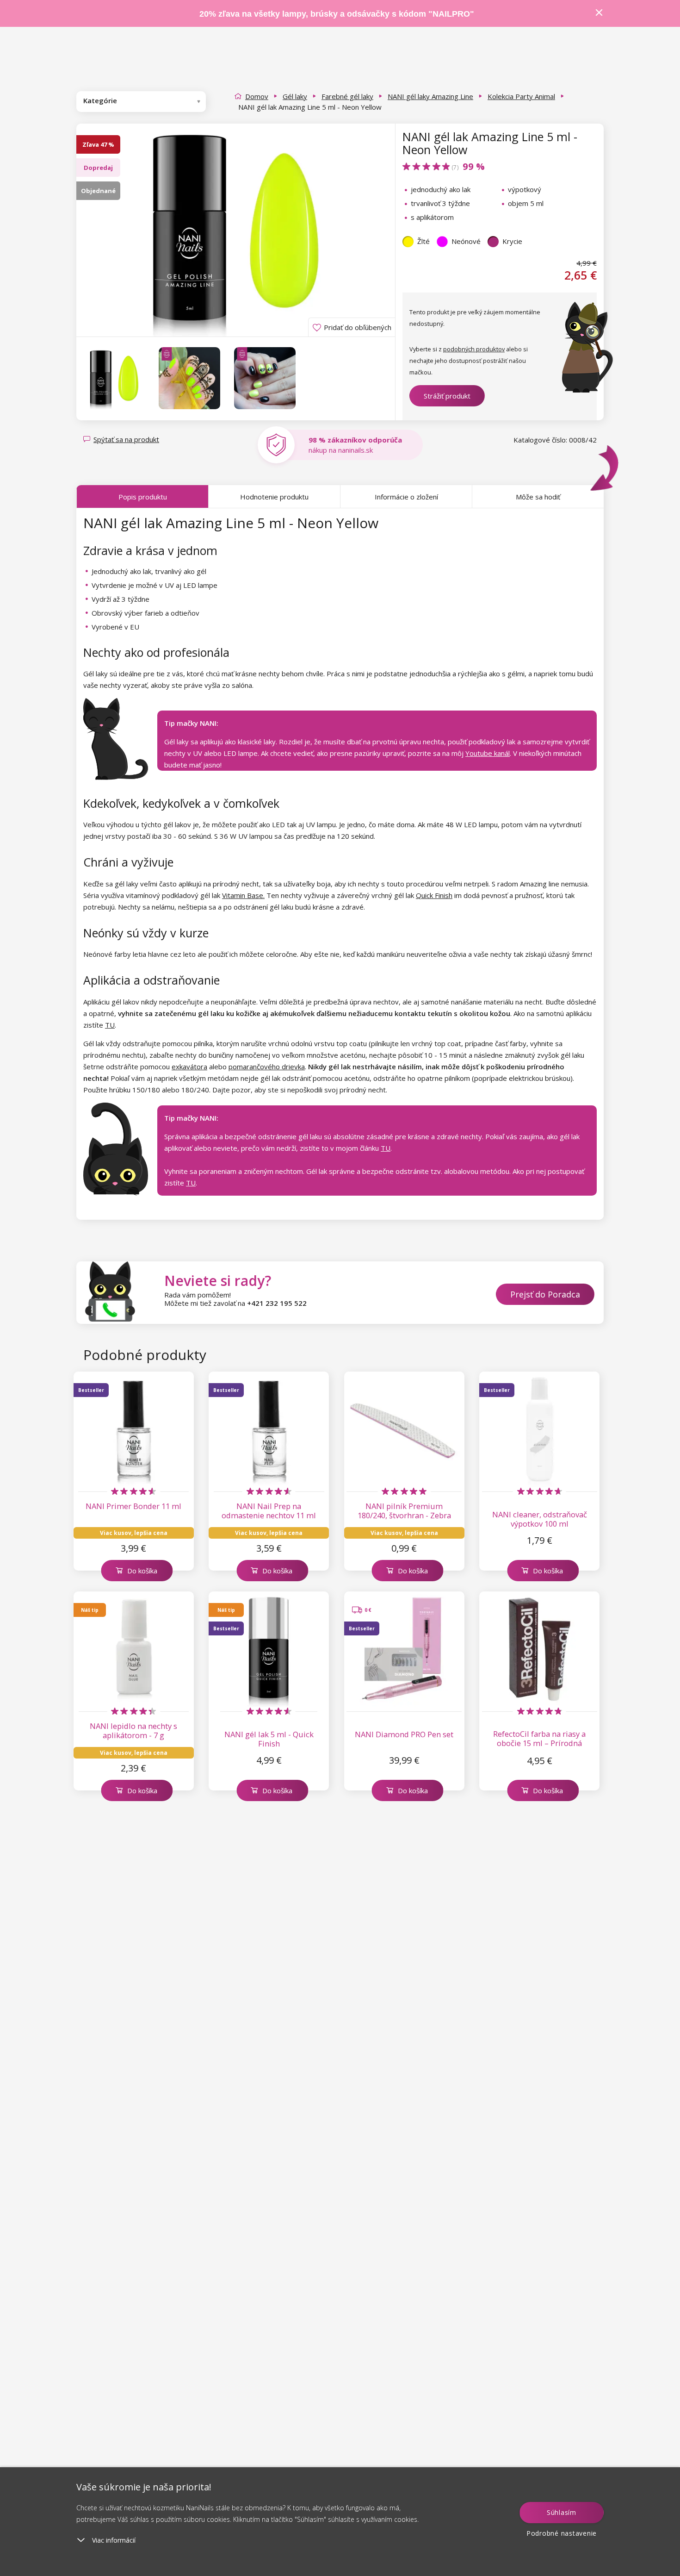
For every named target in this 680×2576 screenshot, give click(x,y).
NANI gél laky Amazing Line (430, 96)
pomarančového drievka (267, 1067)
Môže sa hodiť (538, 497)
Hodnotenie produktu (274, 497)
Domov (257, 96)
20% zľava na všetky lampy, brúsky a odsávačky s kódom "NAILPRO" (337, 14)
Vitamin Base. (243, 895)
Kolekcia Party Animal (521, 96)
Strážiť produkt (447, 396)
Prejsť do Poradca (545, 1294)
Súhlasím (562, 2512)
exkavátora (189, 1067)
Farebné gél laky (347, 96)
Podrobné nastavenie (562, 2533)
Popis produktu (143, 497)
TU (110, 1025)
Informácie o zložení (406, 497)
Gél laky (295, 96)
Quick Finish (434, 895)
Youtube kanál (488, 753)
